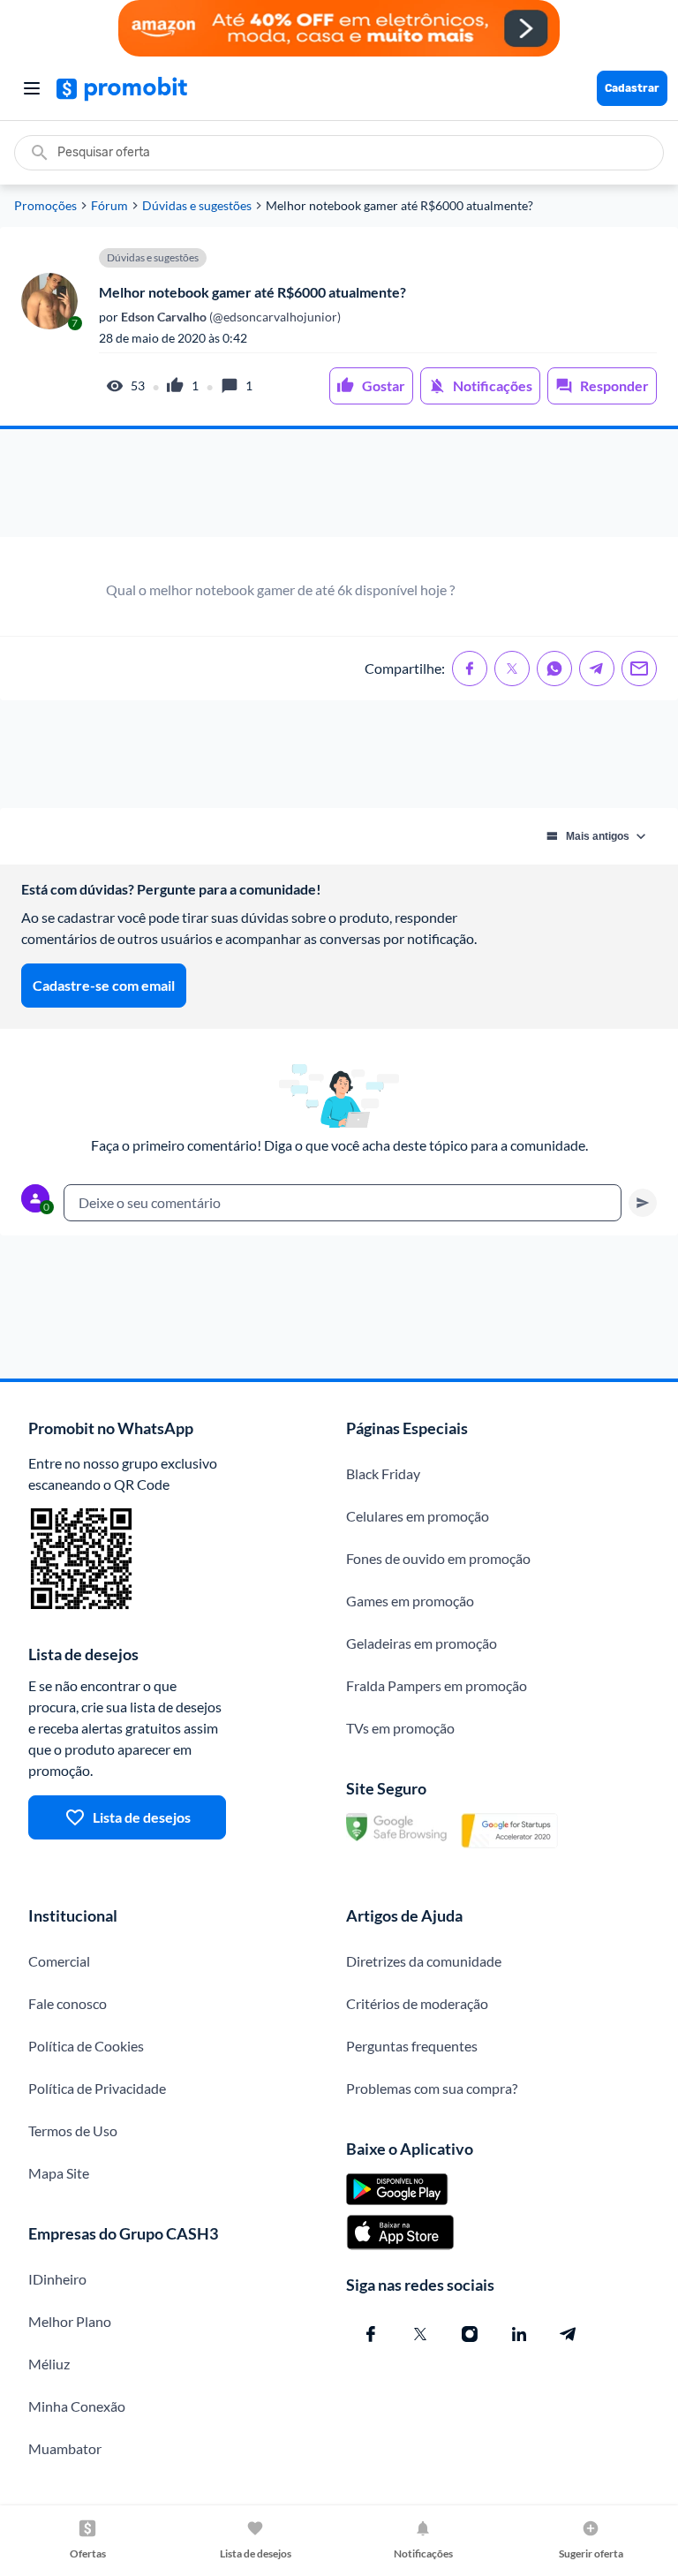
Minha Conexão (77, 2406)
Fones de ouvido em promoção (438, 1558)
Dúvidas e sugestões (197, 206)
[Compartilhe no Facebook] (470, 669)
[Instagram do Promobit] (470, 2334)
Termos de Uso (73, 2130)
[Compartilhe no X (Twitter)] (512, 669)
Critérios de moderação (417, 2003)
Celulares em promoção (418, 1516)
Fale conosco (68, 2003)
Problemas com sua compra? (432, 2088)
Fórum (109, 206)
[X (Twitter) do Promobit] (420, 2334)
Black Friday (383, 1473)
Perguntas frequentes (412, 2046)
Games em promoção (410, 1601)
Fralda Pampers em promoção (437, 1685)
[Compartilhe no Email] (639, 669)
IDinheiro (57, 2279)
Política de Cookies (86, 2046)
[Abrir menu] (32, 88)
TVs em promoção (400, 1728)
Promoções (45, 206)
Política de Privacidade (97, 2088)
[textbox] (343, 1203)
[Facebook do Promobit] (371, 2334)
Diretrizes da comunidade (424, 1961)
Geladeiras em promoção (422, 1643)
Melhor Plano (70, 2321)
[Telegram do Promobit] (569, 2334)
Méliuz (49, 2364)
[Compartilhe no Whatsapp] (554, 669)
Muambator (65, 2448)
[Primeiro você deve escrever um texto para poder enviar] (643, 1203)
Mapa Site (59, 2173)
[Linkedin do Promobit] (519, 2334)
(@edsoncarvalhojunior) (230, 317)
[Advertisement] (339, 483)
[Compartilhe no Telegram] (597, 669)
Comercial (59, 1961)
